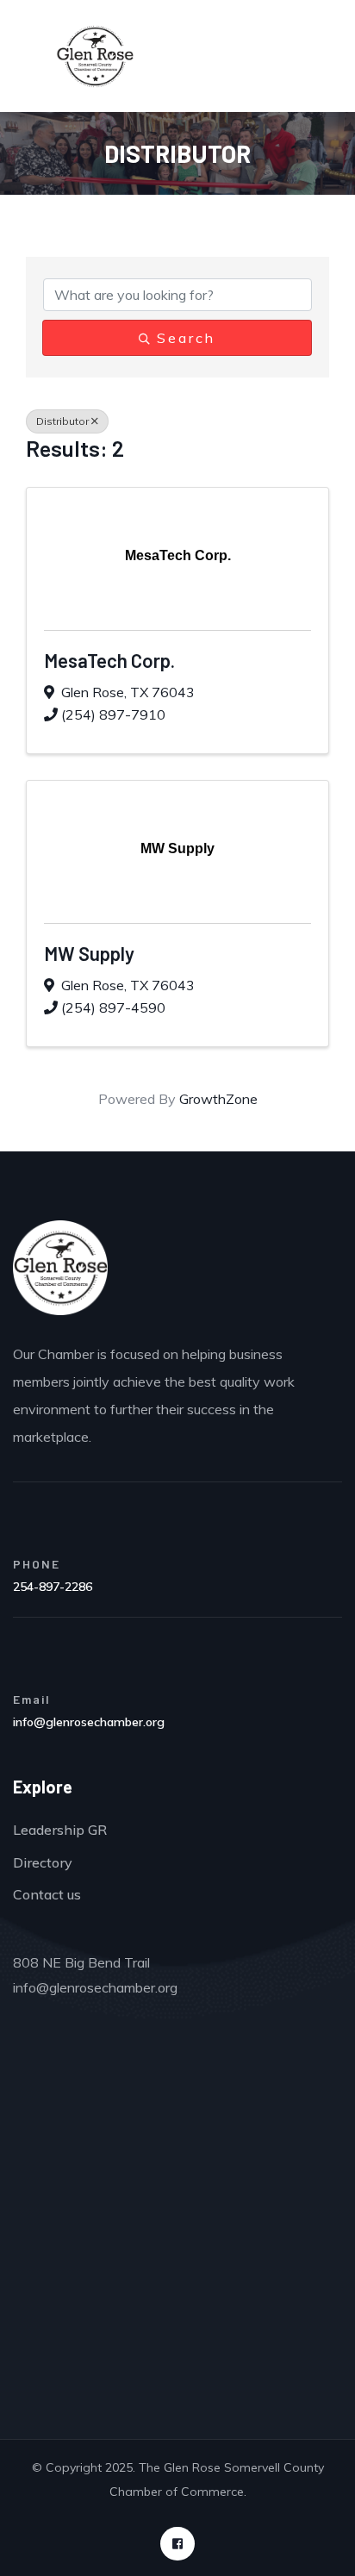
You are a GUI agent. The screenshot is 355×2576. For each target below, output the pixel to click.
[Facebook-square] (177, 2544)
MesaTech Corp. (109, 660)
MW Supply (89, 953)
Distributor (62, 421)
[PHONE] (28, 1528)
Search (186, 338)
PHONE (37, 1564)
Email (32, 1699)
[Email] (28, 1663)
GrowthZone (218, 1099)
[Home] (60, 1268)
